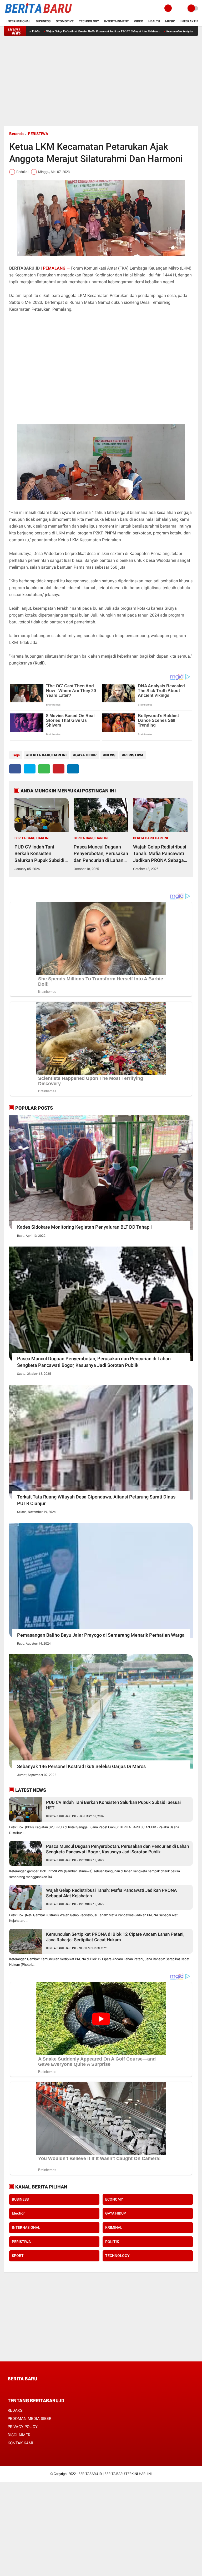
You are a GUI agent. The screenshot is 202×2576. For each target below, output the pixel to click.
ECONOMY (114, 2199)
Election (19, 2213)
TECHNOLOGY (117, 2256)
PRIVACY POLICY (23, 2427)
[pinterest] (59, 769)
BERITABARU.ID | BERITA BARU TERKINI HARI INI (115, 2474)
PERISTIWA (38, 134)
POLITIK (112, 2242)
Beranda (16, 134)
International (19, 21)
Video (138, 21)
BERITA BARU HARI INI (47, 755)
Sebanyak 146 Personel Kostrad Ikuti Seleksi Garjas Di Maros (81, 1766)
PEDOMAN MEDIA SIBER (29, 2419)
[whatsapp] (44, 769)
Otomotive (65, 21)
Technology (89, 21)
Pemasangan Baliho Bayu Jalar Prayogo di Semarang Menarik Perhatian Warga (101, 1635)
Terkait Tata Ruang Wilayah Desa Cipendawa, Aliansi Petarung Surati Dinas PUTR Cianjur (96, 1500)
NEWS (110, 755)
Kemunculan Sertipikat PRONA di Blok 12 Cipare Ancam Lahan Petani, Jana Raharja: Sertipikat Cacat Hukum (115, 1937)
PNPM (110, 533)
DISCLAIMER (19, 2435)
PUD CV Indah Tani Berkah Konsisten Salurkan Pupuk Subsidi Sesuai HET (39, 854)
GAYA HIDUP (86, 755)
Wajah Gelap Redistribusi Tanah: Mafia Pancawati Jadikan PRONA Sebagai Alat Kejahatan (160, 854)
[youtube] (45, 2388)
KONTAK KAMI (20, 2443)
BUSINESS (20, 2199)
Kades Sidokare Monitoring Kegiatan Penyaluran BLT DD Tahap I (84, 1227)
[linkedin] (73, 769)
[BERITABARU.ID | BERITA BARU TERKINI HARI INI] (38, 13)
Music (170, 21)
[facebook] (15, 769)
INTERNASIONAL (26, 2227)
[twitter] (30, 769)
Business (43, 21)
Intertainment (116, 21)
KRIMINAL (114, 2227)
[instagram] (38, 2388)
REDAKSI (16, 2410)
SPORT (18, 2256)
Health (154, 21)
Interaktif (189, 21)
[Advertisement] (101, 81)
